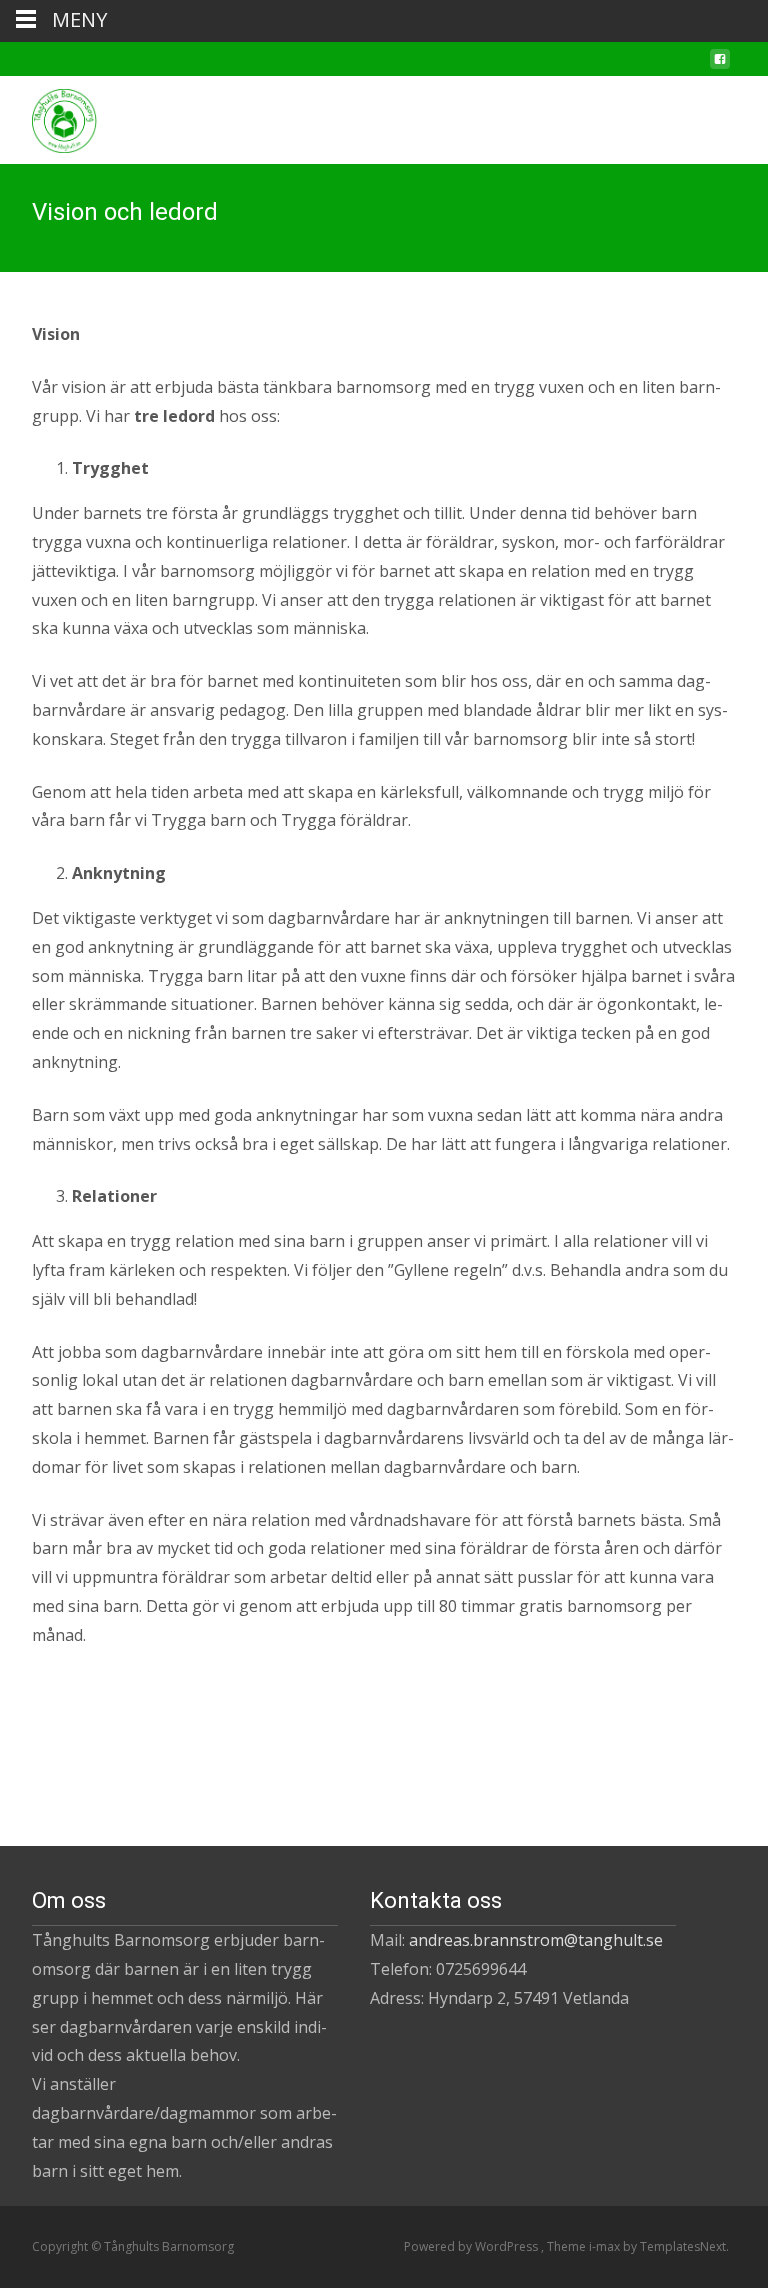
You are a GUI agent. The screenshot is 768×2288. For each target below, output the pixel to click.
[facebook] (720, 67)
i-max (606, 2246)
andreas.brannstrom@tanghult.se (536, 1940)
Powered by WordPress (472, 2246)
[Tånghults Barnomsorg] (48, 116)
